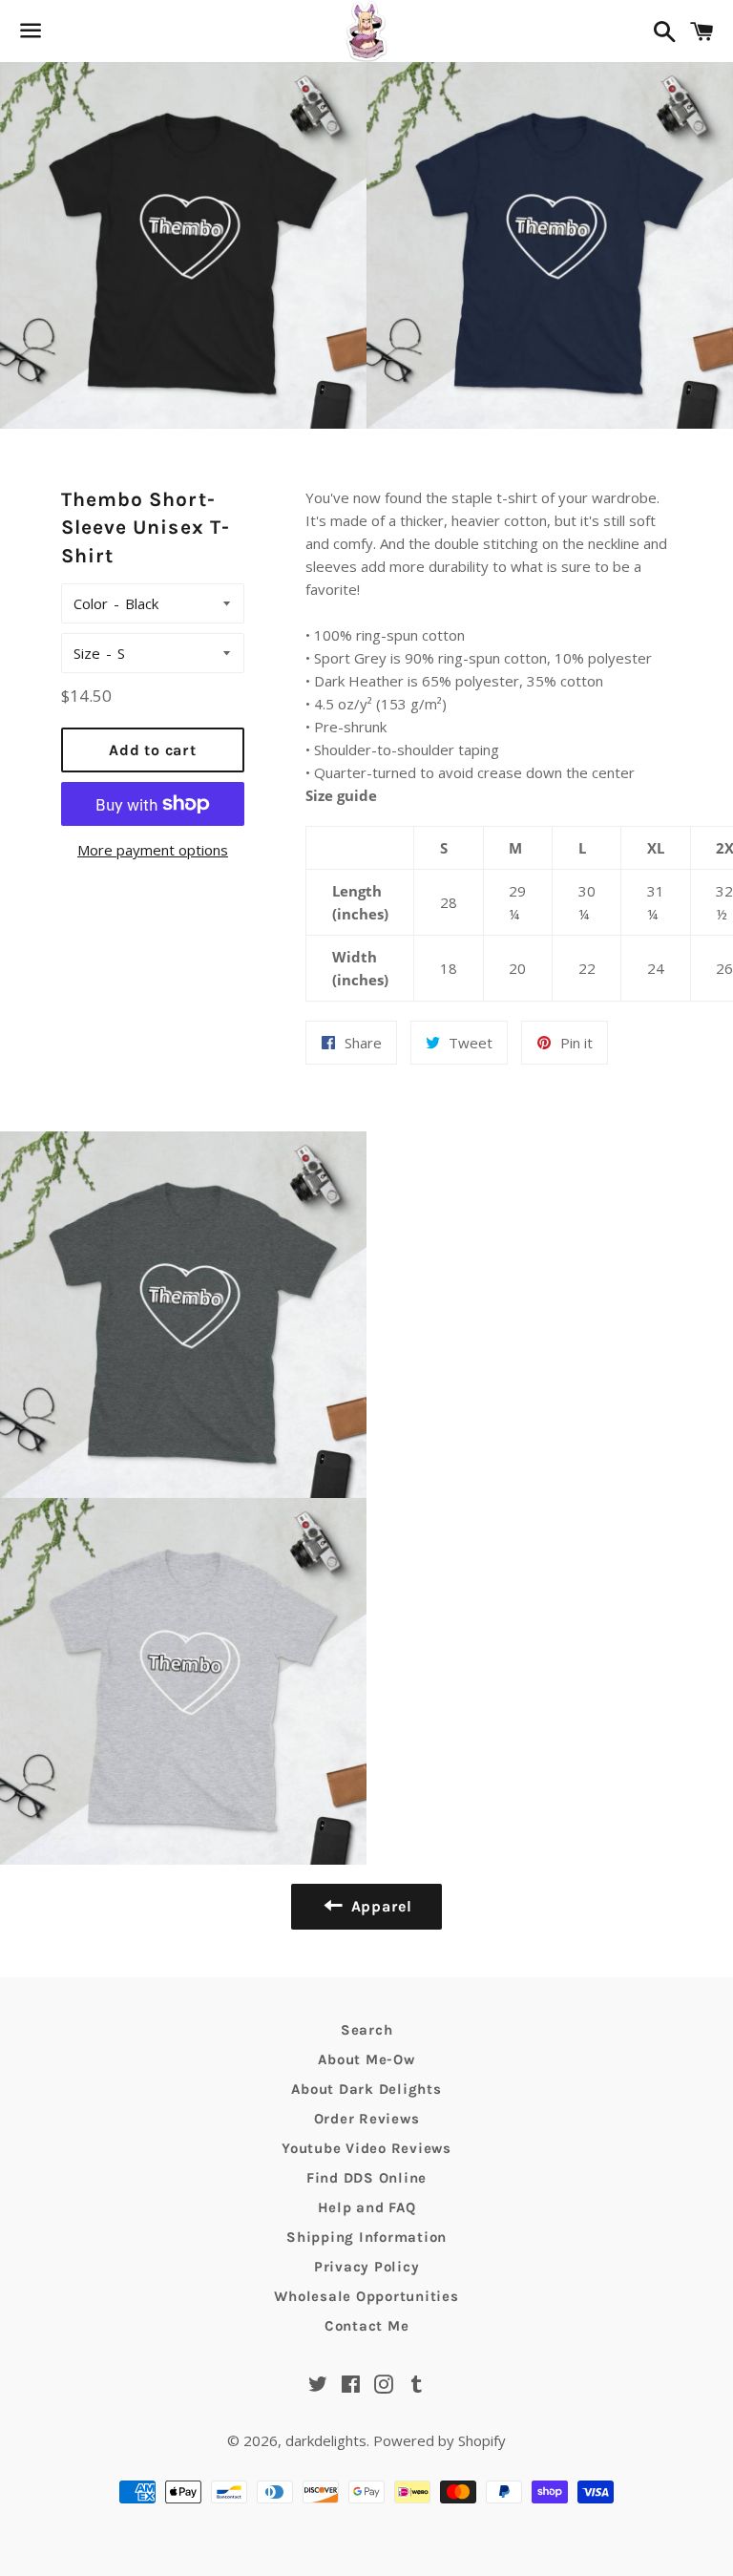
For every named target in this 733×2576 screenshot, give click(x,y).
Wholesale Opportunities (366, 2296)
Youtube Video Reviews (366, 2148)
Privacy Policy (367, 2267)
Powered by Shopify (440, 2440)
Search (367, 2030)
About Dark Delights (366, 2089)
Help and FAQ (367, 2207)
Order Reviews (367, 2119)
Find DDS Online (366, 2178)
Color (91, 603)
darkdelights (326, 2440)
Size (87, 653)
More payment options (153, 850)
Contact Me (367, 2326)
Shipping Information (366, 2237)
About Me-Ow (366, 2059)
